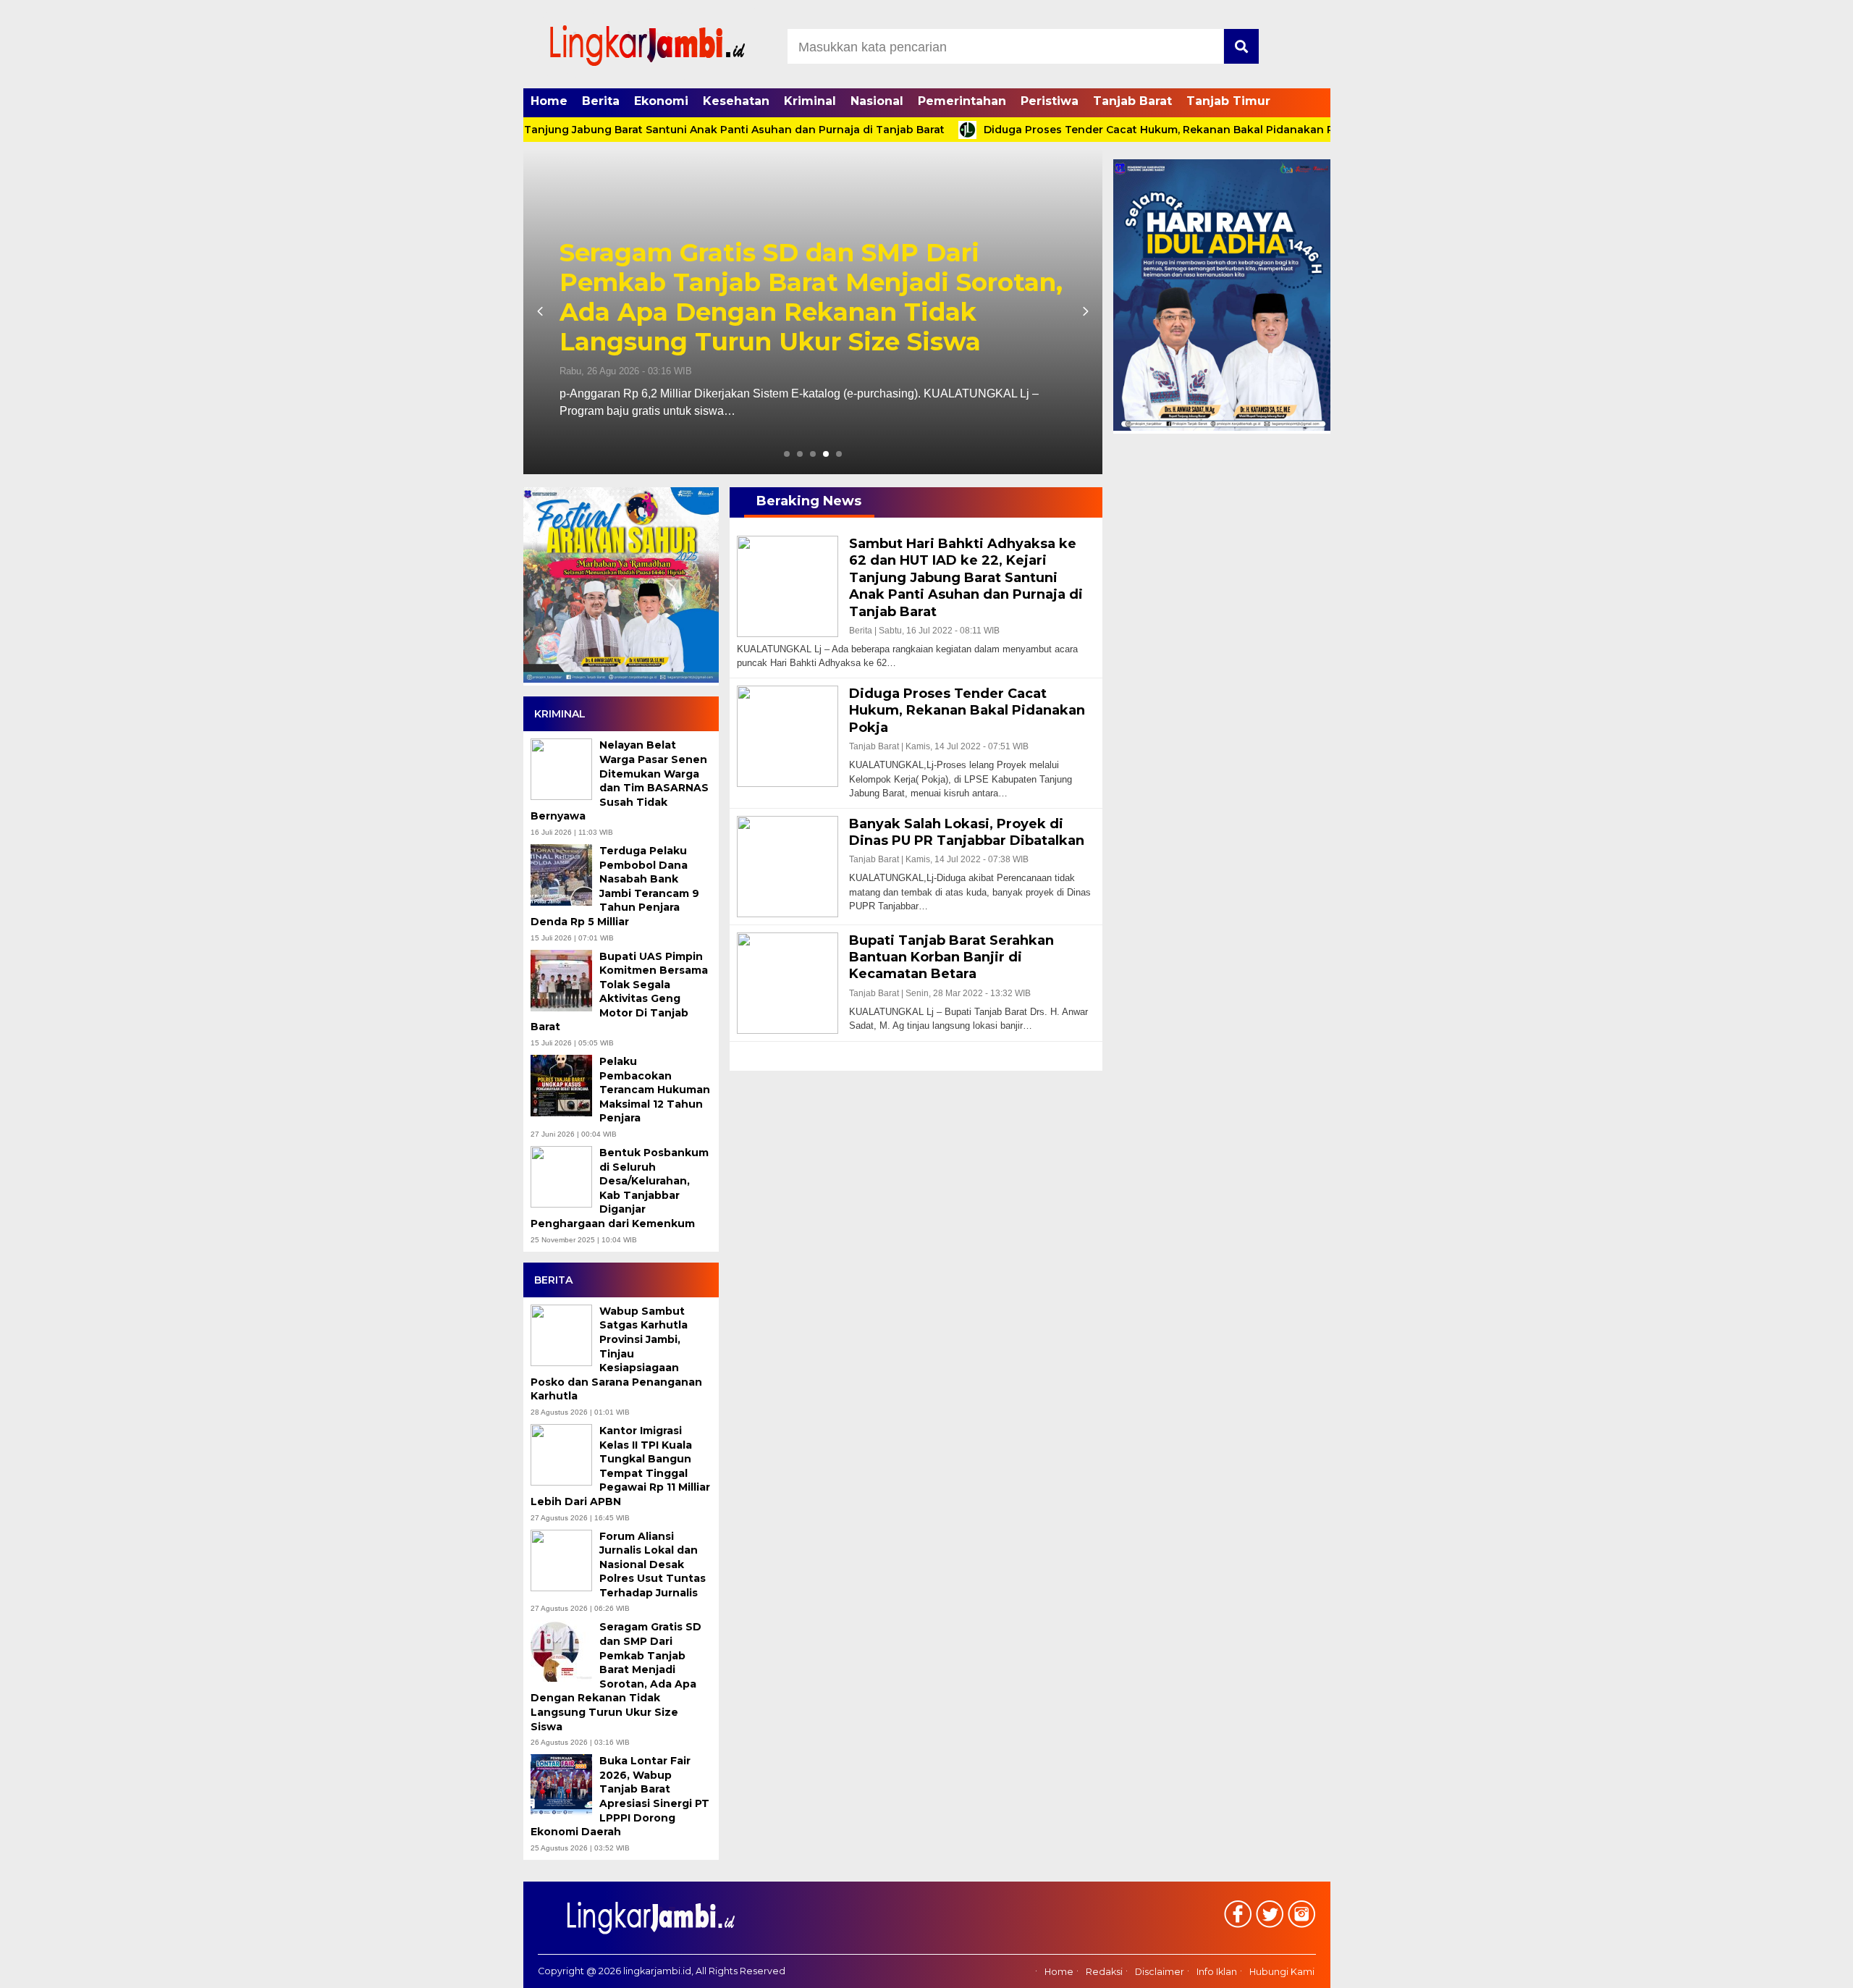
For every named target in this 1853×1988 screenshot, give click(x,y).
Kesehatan (736, 101)
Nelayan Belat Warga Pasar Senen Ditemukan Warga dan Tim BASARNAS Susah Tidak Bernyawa (620, 780)
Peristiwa (1050, 101)
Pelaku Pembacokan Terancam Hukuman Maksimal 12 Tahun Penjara (655, 1090)
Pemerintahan (962, 101)
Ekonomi (661, 101)
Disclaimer (1160, 1972)
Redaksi (1104, 1972)
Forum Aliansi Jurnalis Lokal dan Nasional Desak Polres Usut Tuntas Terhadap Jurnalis (653, 1564)
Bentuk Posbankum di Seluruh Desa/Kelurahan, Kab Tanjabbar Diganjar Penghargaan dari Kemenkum (620, 1188)
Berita (601, 101)
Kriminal (810, 101)
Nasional (877, 101)
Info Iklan (1217, 1972)
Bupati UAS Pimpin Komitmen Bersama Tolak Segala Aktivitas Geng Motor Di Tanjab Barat (619, 992)
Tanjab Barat (1132, 101)
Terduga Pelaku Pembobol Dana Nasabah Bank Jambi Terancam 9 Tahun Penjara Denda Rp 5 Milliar (615, 886)
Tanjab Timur (1228, 101)
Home (549, 101)
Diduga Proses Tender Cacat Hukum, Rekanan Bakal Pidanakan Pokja (1104, 130)
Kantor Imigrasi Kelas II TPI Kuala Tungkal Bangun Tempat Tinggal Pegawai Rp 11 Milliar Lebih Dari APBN (620, 1466)
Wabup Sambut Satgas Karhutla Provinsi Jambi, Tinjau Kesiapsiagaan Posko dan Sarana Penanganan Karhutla (616, 1354)
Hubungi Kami (1282, 1972)
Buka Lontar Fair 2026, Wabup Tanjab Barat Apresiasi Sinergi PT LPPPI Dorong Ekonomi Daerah (844, 312)
